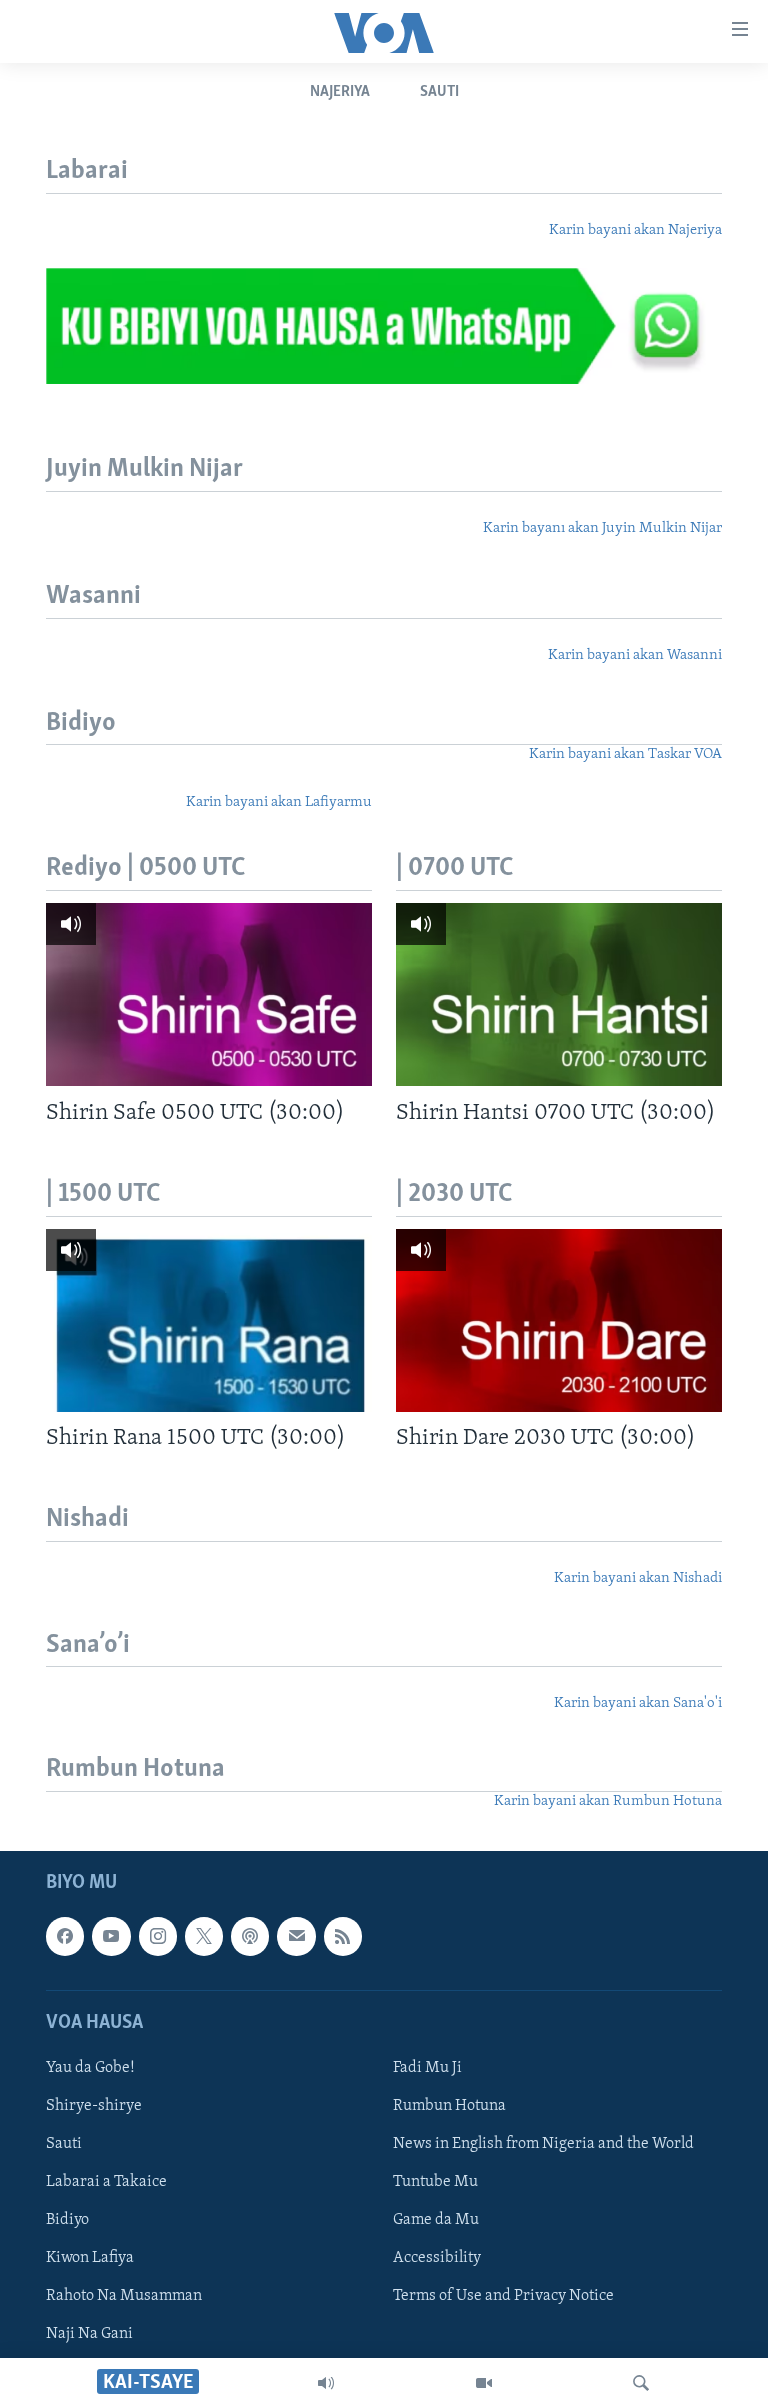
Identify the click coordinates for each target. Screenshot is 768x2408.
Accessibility (437, 2258)
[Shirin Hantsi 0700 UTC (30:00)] (559, 994)
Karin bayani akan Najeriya (635, 230)
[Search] (641, 2383)
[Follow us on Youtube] (111, 1937)
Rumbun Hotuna (449, 2106)
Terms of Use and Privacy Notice (503, 2296)
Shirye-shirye (94, 2106)
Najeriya (340, 92)
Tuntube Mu (435, 2182)
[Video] (484, 2383)
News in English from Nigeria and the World (543, 2144)
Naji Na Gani (89, 2335)
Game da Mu (436, 2220)
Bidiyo (67, 2220)
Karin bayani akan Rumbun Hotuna (608, 1801)
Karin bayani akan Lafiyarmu (279, 802)
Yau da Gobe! (90, 2068)
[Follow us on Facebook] (65, 1937)
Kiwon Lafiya (90, 2258)
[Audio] (326, 2383)
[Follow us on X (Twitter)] (204, 1937)
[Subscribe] (296, 1937)
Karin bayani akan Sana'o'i (638, 1703)
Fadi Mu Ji (427, 2068)
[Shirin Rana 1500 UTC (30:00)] (209, 1320)
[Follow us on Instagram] (158, 1937)
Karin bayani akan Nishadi (638, 1578)
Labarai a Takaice (106, 2182)
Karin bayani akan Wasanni (635, 655)
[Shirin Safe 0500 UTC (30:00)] (209, 994)
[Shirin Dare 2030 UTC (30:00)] (559, 1320)
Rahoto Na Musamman (124, 2296)
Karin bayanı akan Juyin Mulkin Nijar (602, 528)
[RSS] (343, 1937)
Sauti (439, 92)
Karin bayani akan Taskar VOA (625, 754)
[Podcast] (250, 1937)
